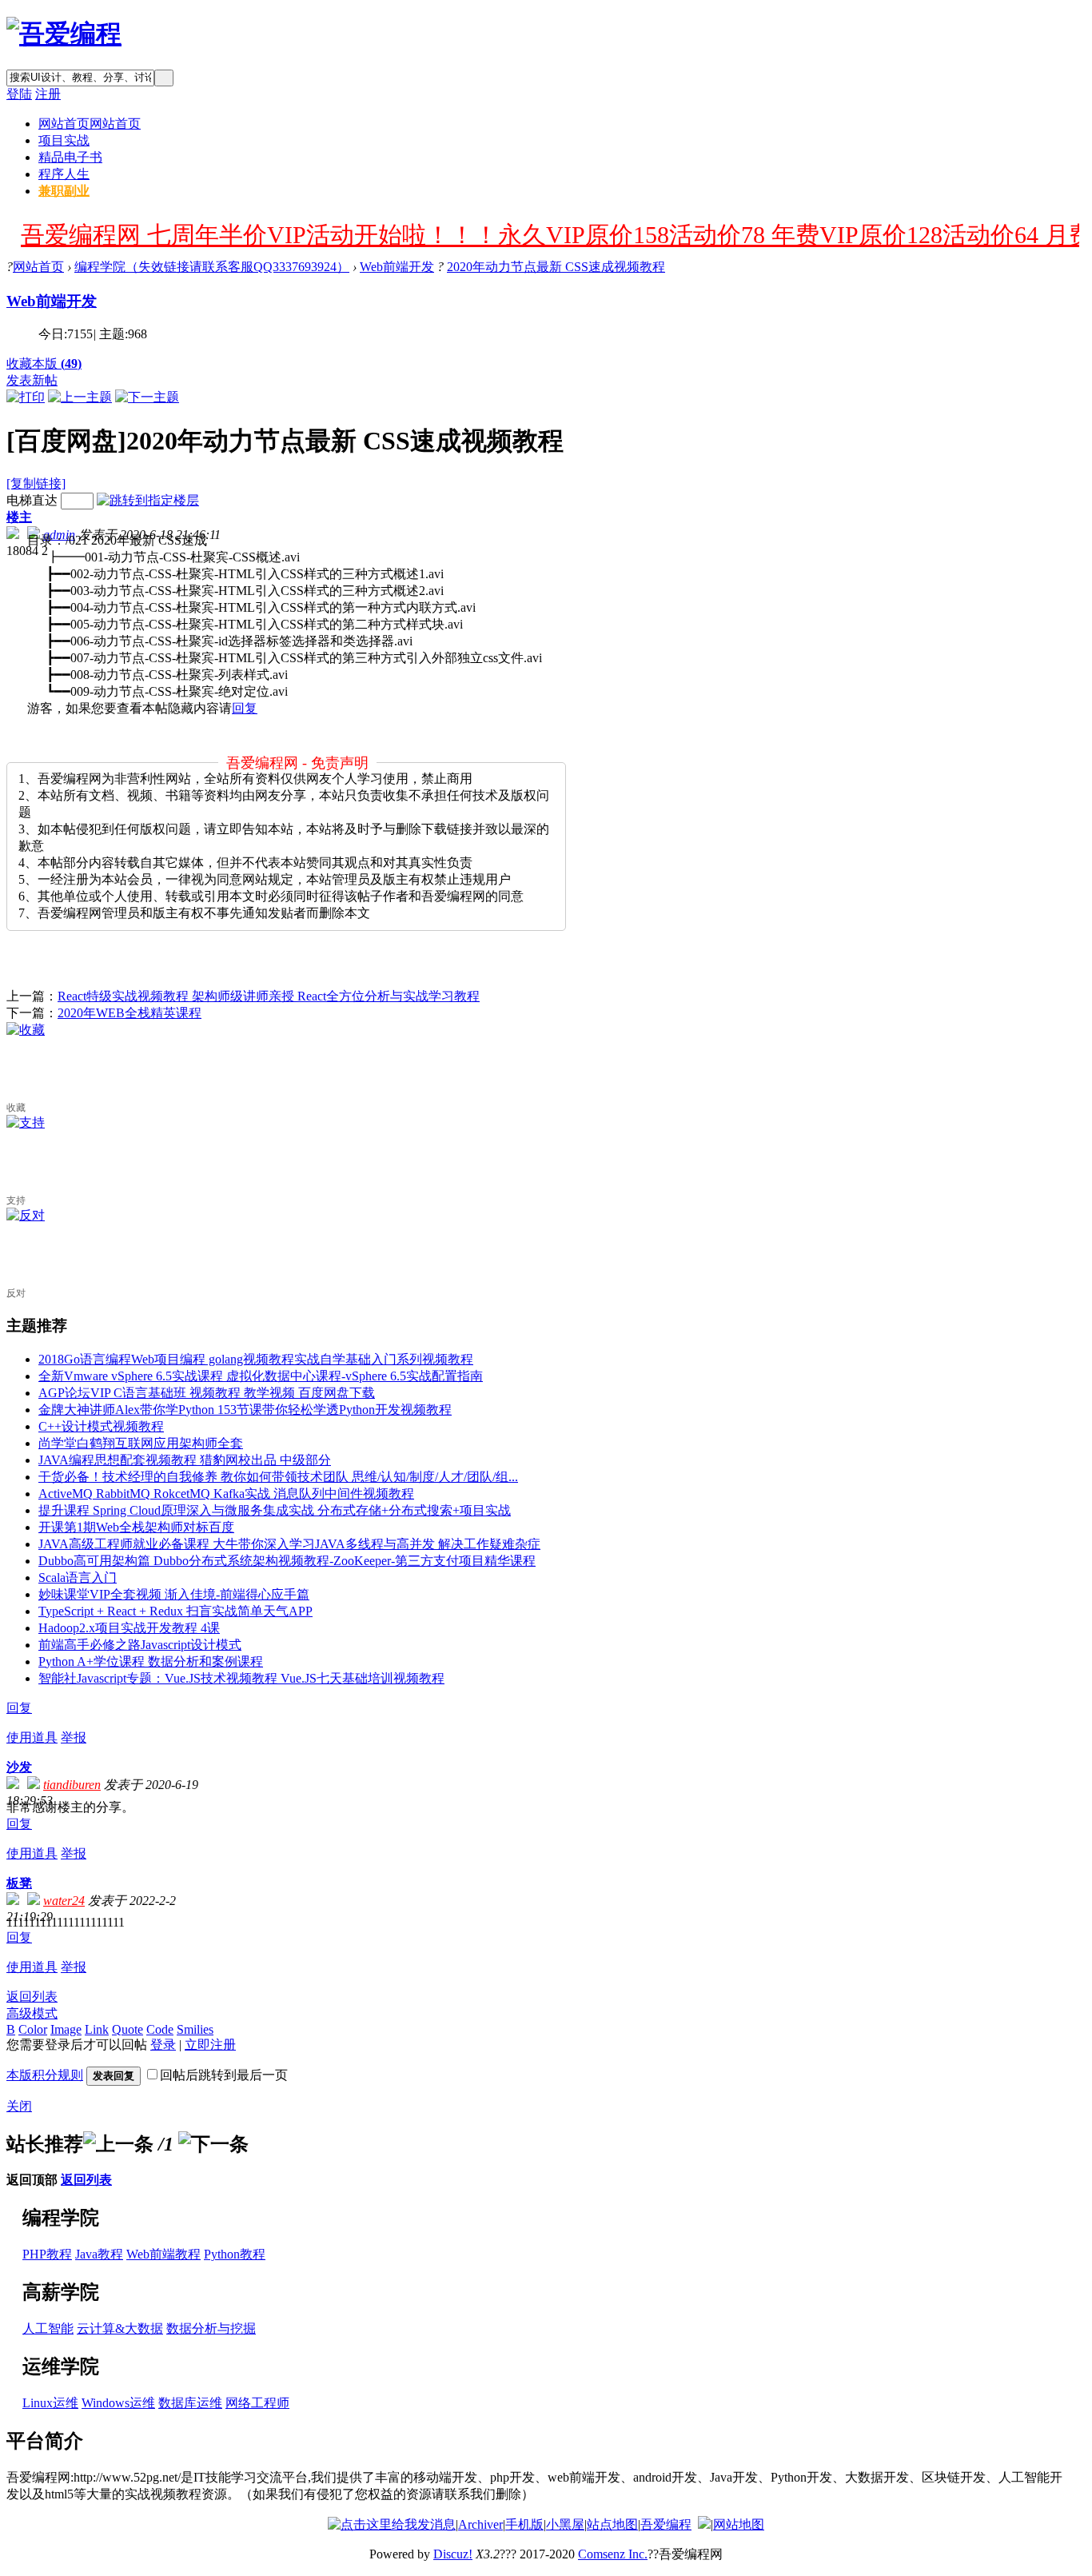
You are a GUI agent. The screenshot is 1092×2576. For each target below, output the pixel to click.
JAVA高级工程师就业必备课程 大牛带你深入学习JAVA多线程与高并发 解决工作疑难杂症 (289, 1544)
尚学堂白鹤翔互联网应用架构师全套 (141, 1443)
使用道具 (32, 1737)
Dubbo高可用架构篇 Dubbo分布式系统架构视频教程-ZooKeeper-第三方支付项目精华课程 (287, 1561)
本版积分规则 (45, 2075)
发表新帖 (32, 380)
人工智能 (48, 2328)
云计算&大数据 (120, 2328)
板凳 (19, 1883)
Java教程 (99, 2254)
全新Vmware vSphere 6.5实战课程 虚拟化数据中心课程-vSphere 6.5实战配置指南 (261, 1376)
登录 (163, 2045)
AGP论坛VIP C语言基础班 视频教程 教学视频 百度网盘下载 (207, 1393)
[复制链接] (36, 483)
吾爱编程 (666, 2524)
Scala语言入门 (78, 1578)
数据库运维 (190, 2403)
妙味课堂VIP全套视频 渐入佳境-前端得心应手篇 (174, 1594)
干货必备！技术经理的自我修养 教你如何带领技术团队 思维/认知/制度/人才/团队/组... (278, 1477)
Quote (128, 2029)
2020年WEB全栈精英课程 (130, 1013)
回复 (245, 708)
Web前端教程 (163, 2254)
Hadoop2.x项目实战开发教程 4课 (129, 1628)
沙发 (19, 1767)
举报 (74, 1737)
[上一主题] (80, 397)
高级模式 (32, 2013)
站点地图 (612, 2524)
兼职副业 (64, 191)
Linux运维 (50, 2403)
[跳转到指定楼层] (148, 500)
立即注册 (210, 2045)
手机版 (524, 2524)
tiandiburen (72, 1785)
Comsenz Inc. (613, 2554)
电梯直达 (32, 500)
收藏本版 (44, 363)
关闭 (19, 2106)
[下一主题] (147, 397)
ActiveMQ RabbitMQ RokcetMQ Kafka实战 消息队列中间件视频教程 (226, 1494)
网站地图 (739, 2524)
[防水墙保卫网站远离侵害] (704, 2524)
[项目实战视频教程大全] (64, 34)
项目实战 (64, 140)
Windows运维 (118, 2403)
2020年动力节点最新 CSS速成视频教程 (556, 267)
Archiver (480, 2524)
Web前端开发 (397, 267)
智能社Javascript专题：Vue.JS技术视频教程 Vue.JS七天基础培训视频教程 (241, 1678)
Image (66, 2029)
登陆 (19, 94)
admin (59, 535)
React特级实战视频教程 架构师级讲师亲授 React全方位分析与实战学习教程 (269, 996)
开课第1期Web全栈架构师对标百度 (136, 1527)
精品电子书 (70, 157)
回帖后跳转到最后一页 (224, 2075)
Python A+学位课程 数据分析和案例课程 (151, 1661)
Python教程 (235, 2254)
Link (97, 2029)
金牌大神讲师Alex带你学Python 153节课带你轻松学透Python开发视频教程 (245, 1410)
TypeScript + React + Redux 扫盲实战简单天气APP (175, 1611)
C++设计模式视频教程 (101, 1426)
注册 (48, 94)
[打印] (26, 397)
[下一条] (213, 2144)
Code (160, 2029)
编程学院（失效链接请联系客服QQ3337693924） (212, 267)
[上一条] (118, 2144)
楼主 (19, 517)
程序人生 (64, 174)
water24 (64, 1901)
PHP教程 (47, 2254)
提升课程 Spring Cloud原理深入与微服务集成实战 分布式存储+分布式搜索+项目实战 (275, 1510)
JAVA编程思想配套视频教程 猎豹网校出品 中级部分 (185, 1460)
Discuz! (453, 2554)
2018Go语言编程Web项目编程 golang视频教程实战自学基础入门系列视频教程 (256, 1359)
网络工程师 (257, 2403)
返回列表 (32, 1997)
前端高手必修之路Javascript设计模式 (140, 1645)
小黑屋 (565, 2524)
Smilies (195, 2029)
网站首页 (90, 124)
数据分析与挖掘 (211, 2328)
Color (33, 2029)
